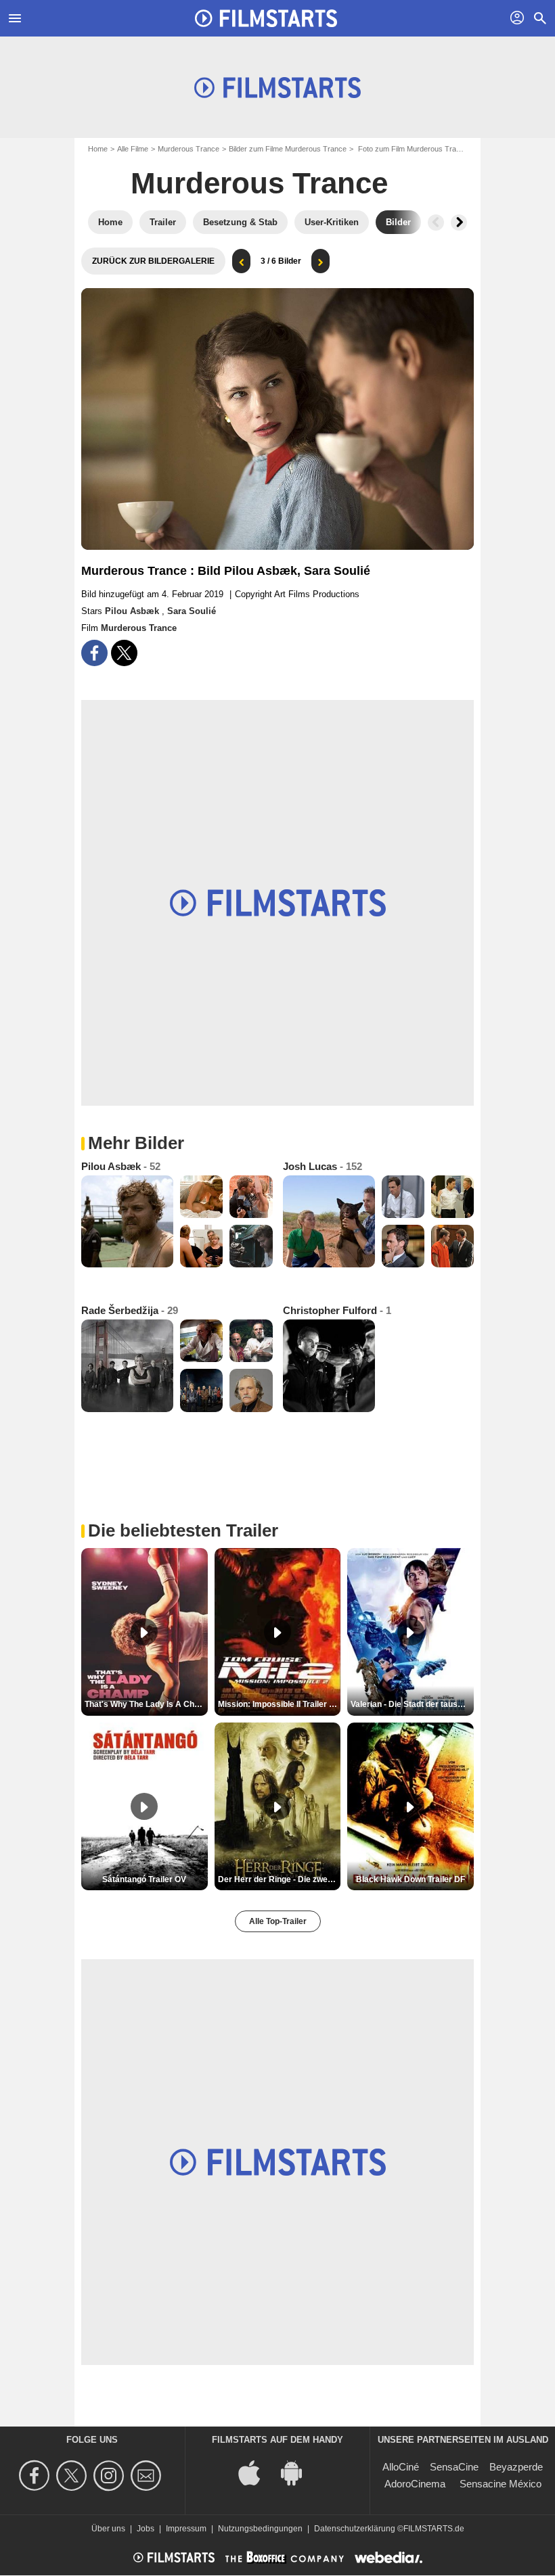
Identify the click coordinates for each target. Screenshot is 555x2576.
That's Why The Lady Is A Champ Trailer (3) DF (146, 1704)
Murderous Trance (188, 149)
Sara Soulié (192, 611)
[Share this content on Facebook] (94, 653)
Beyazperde (516, 2467)
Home (98, 149)
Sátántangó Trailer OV (144, 1879)
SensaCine (454, 2467)
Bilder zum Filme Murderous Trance (288, 149)
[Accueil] (266, 18)
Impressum (186, 2529)
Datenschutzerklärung (355, 2529)
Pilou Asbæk (133, 611)
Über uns (108, 2529)
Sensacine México (501, 2484)
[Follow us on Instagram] (111, 2476)
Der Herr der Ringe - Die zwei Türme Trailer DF (280, 1879)
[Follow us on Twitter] (73, 2476)
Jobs (146, 2529)
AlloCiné (401, 2467)
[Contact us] (148, 2476)
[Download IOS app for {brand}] (257, 2472)
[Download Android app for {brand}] (298, 2472)
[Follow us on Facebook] (36, 2476)
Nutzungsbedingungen (260, 2529)
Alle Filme (133, 149)
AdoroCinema (415, 2484)
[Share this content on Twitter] (124, 653)
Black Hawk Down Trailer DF (410, 1879)
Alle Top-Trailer (278, 1921)
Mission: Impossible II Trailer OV (279, 1704)
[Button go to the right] (459, 223)
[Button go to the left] (436, 223)
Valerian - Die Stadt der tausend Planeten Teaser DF (412, 1704)
